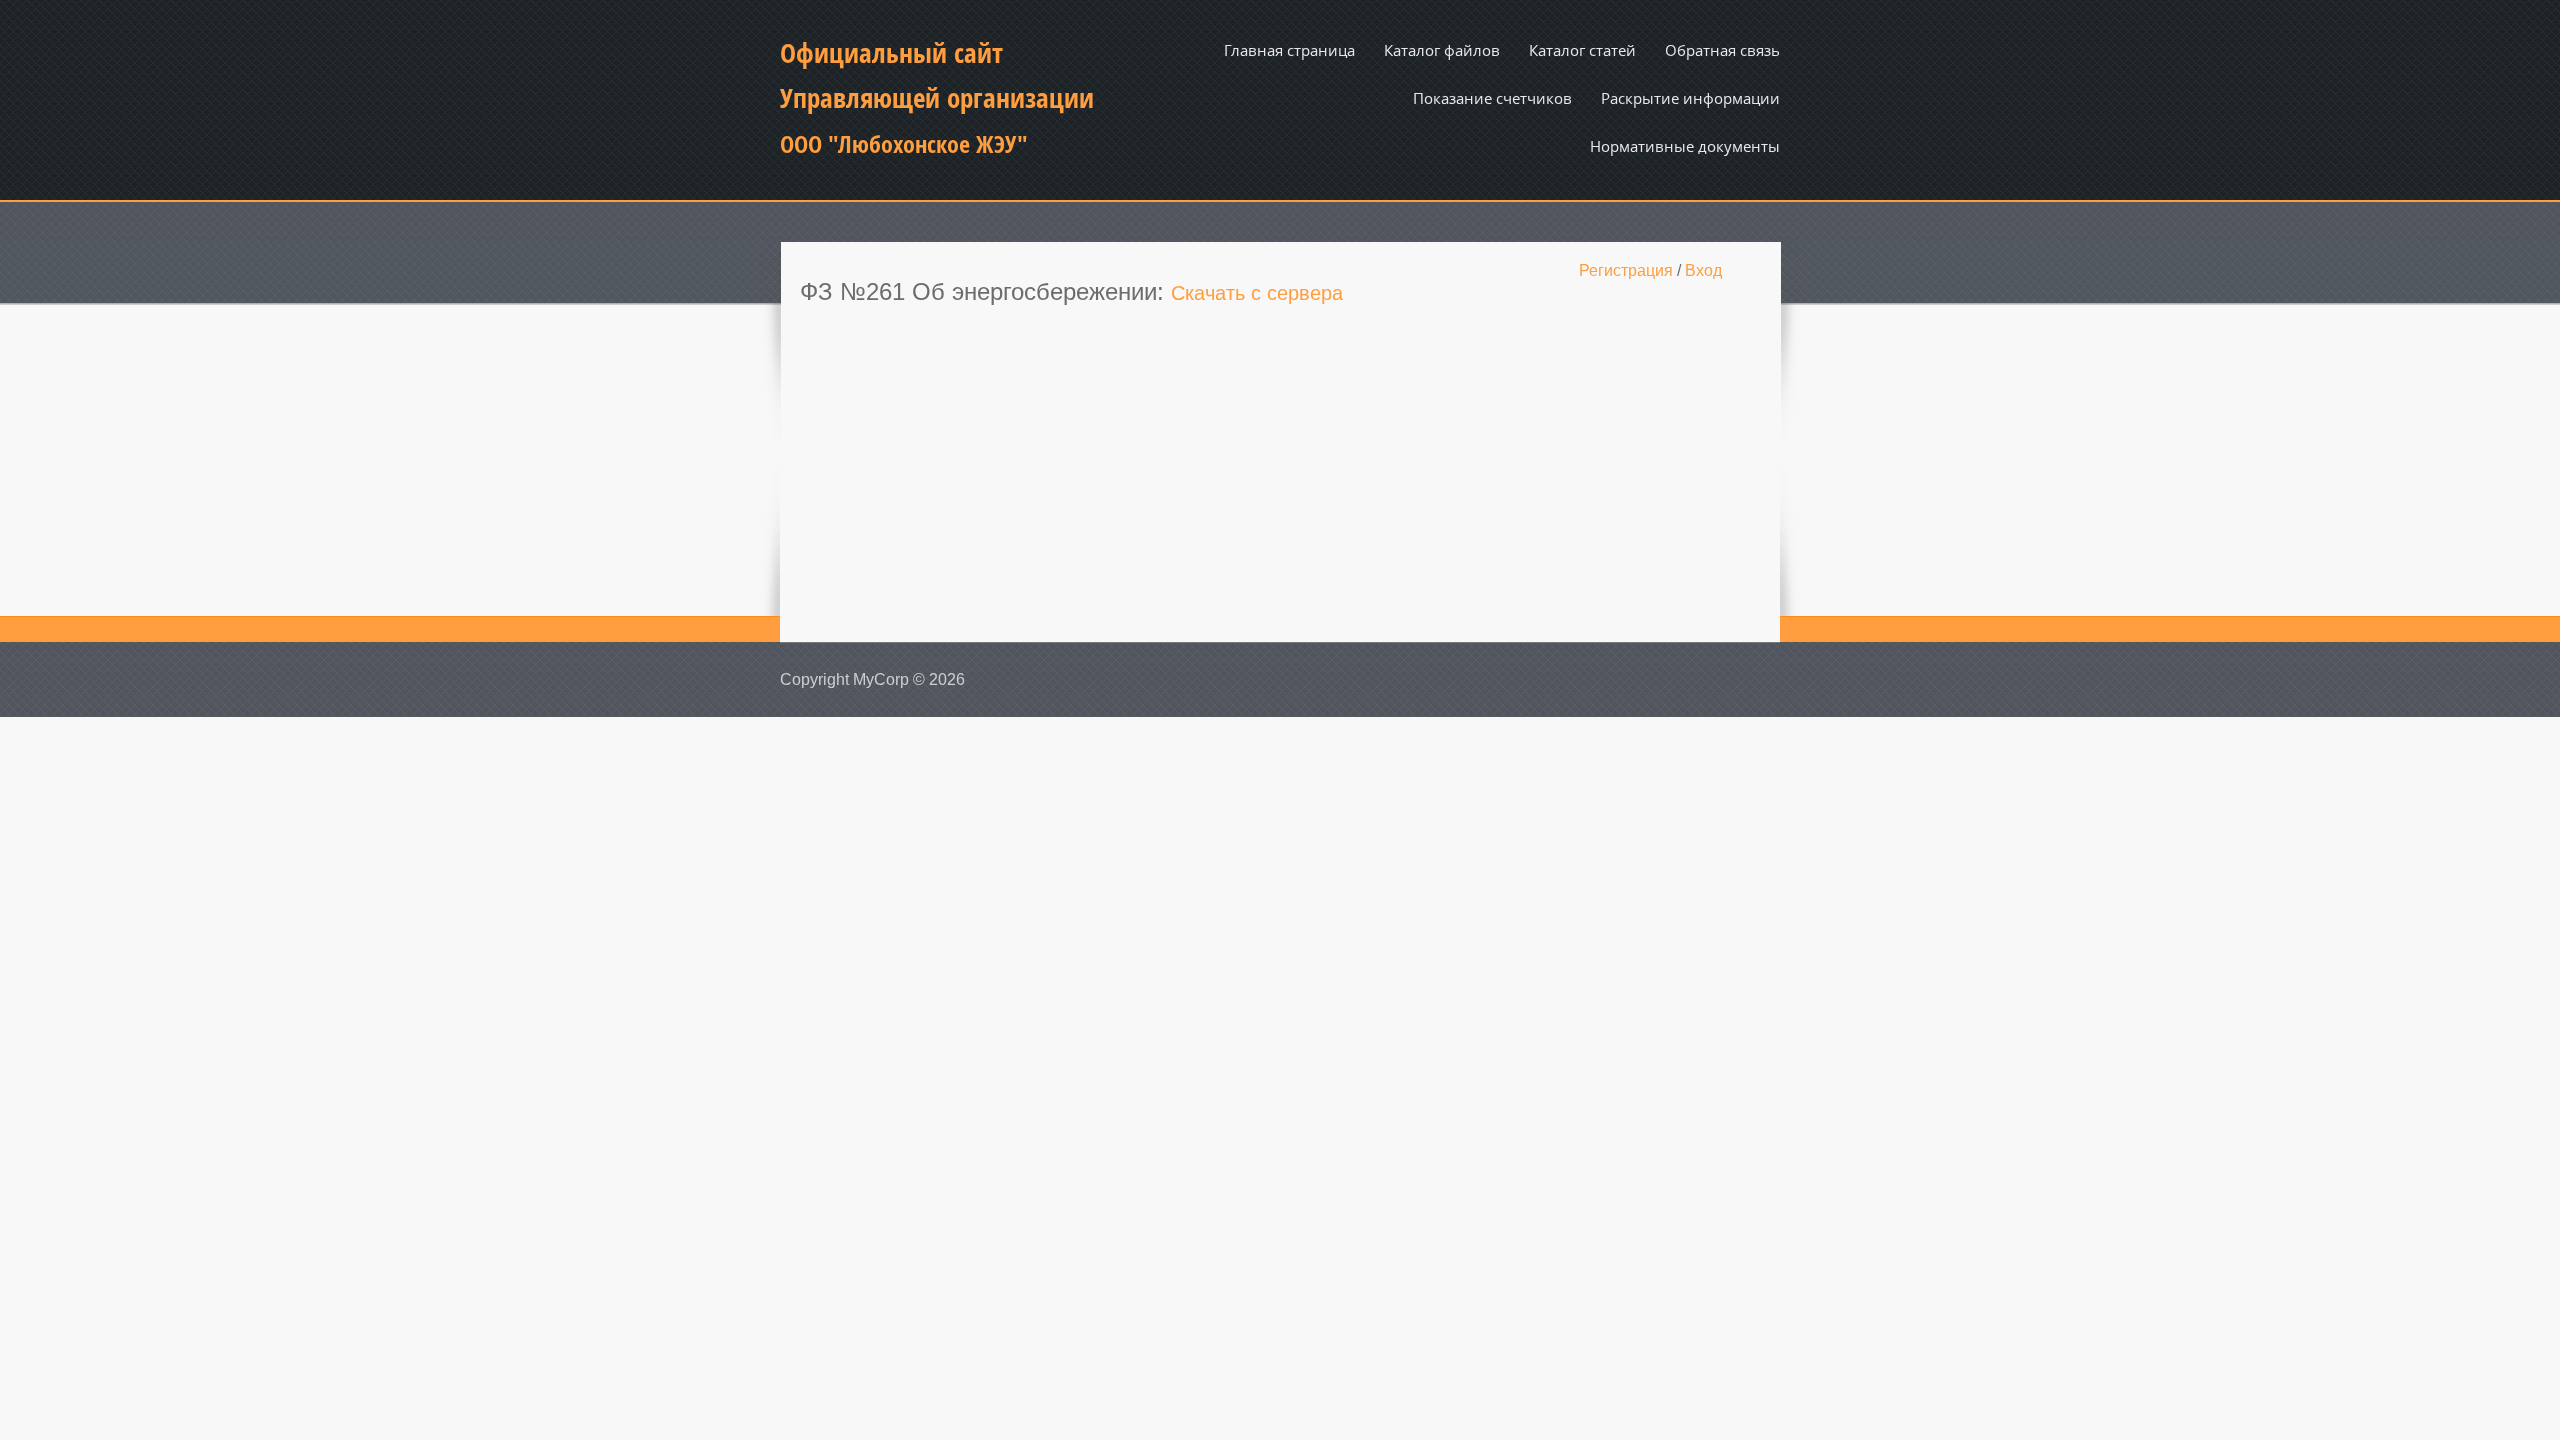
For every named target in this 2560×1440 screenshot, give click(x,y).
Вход (1703, 270)
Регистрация (1626, 270)
